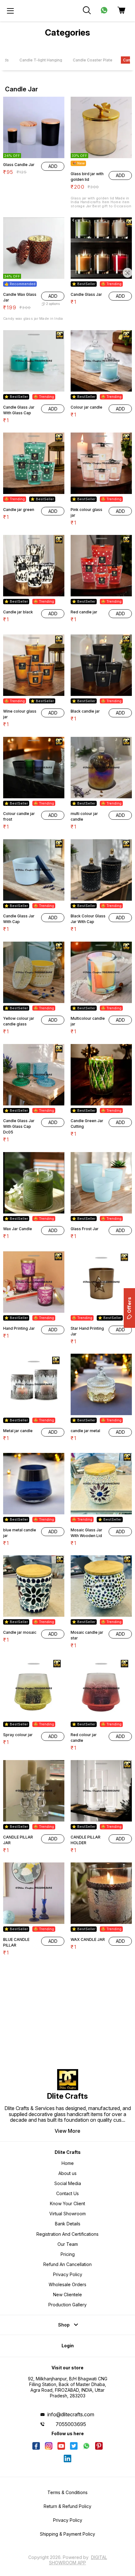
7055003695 (71, 2424)
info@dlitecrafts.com (71, 2414)
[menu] (10, 11)
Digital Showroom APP (78, 2560)
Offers (129, 1305)
